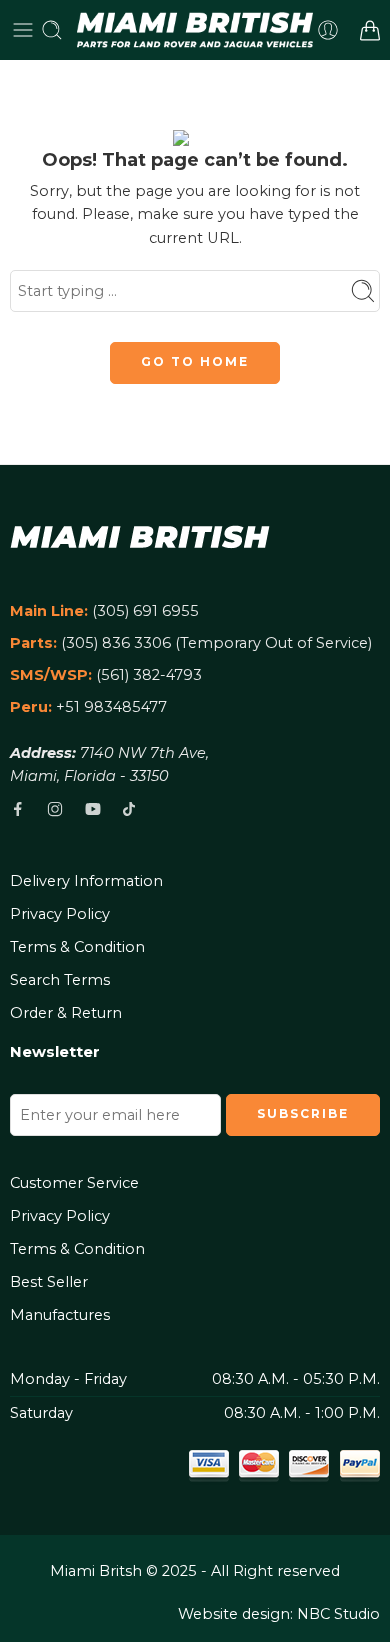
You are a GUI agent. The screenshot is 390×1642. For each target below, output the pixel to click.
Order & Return (66, 1013)
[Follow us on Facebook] (18, 809)
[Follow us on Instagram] (55, 809)
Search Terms (60, 980)
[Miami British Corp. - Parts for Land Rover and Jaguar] (195, 30)
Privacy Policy (60, 914)
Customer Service (74, 1183)
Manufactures (60, 1315)
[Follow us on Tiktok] (129, 809)
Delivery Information (86, 881)
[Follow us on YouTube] (93, 809)
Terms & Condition (77, 947)
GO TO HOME (195, 361)
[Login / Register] (328, 30)
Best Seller (49, 1282)
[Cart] (370, 30)
